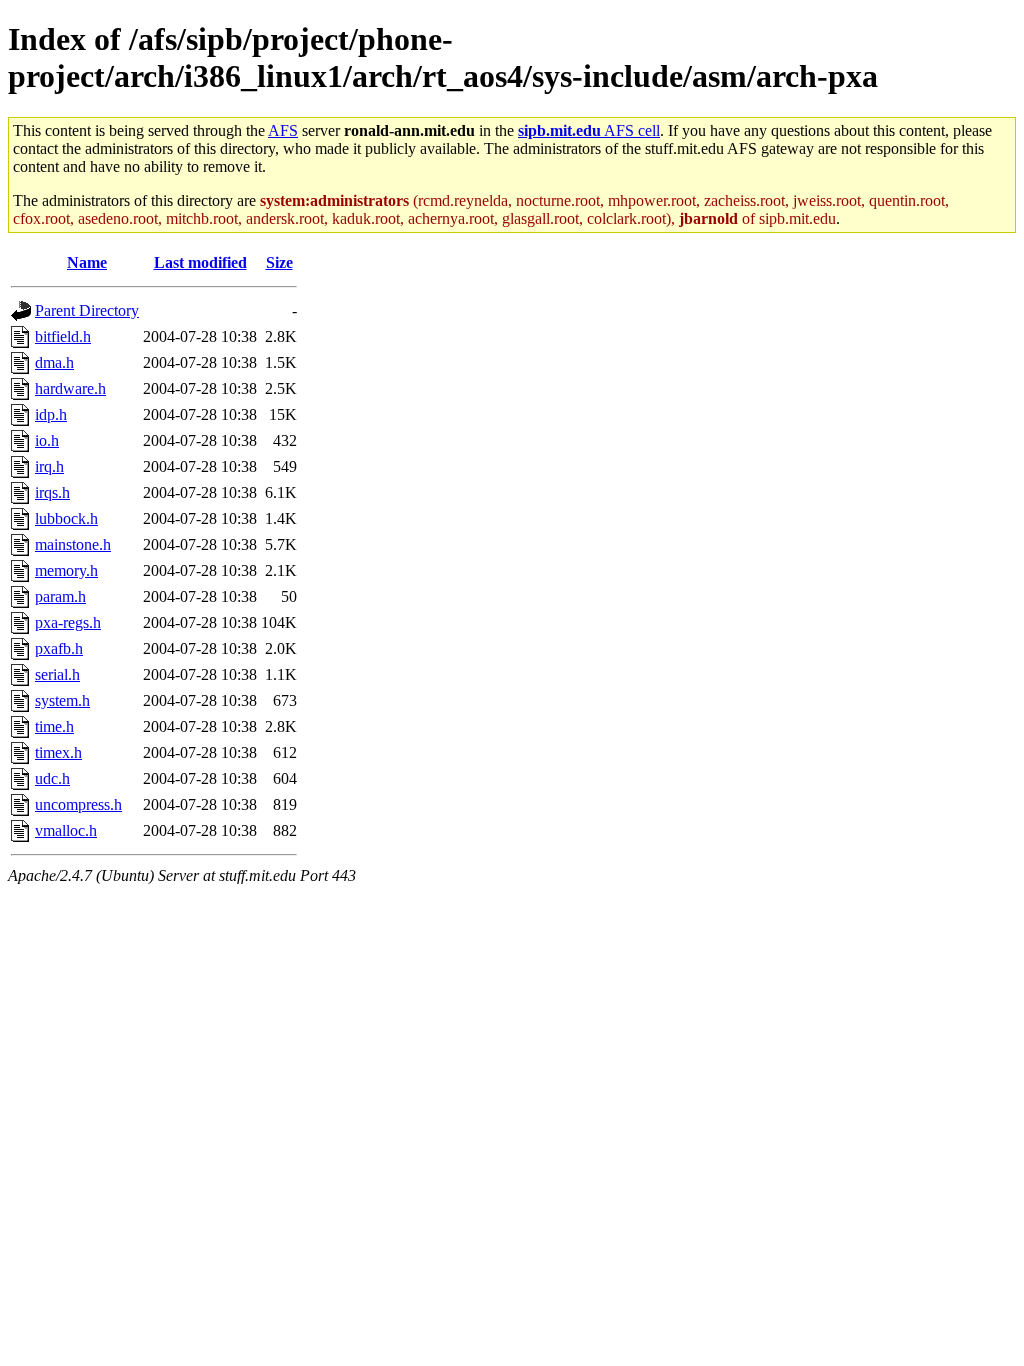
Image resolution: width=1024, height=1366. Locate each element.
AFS (283, 130)
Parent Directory (87, 310)
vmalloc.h (66, 830)
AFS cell (589, 130)
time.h (54, 726)
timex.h (58, 752)
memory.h (66, 570)
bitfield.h (63, 336)
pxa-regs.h (68, 622)
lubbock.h (66, 518)
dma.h (54, 362)
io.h (47, 440)
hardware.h (70, 388)
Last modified (200, 262)
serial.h (57, 674)
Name (87, 262)
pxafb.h (59, 648)
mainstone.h (73, 544)
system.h (62, 700)
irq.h (49, 466)
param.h (60, 596)
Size (279, 262)
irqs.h (52, 492)
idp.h (51, 414)
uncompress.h (78, 804)
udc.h (52, 778)
